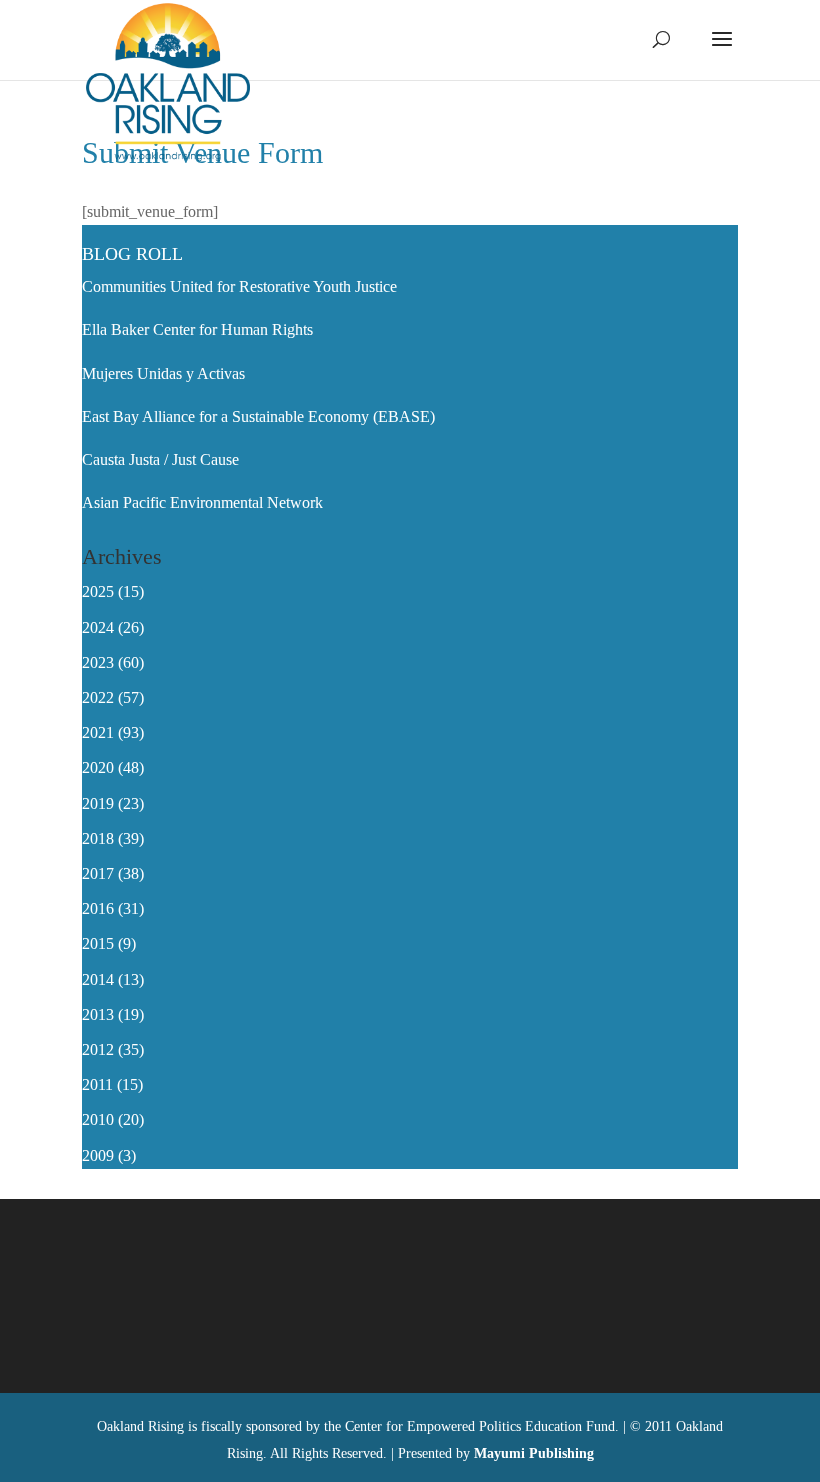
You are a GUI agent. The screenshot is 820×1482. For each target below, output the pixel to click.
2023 (98, 662)
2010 (98, 1119)
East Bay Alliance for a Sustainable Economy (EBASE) (258, 416)
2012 (98, 1049)
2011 (97, 1084)
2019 (98, 803)
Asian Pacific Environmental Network (202, 502)
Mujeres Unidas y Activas (163, 373)
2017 (98, 873)
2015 (98, 943)
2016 (98, 908)
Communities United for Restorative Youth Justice (239, 286)
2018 (98, 838)
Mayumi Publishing (534, 1453)
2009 (98, 1155)
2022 (98, 697)
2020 (98, 767)
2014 (98, 979)
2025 (98, 591)
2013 (98, 1014)
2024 (98, 627)
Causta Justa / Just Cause (160, 459)
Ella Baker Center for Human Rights (197, 329)
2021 (98, 732)
